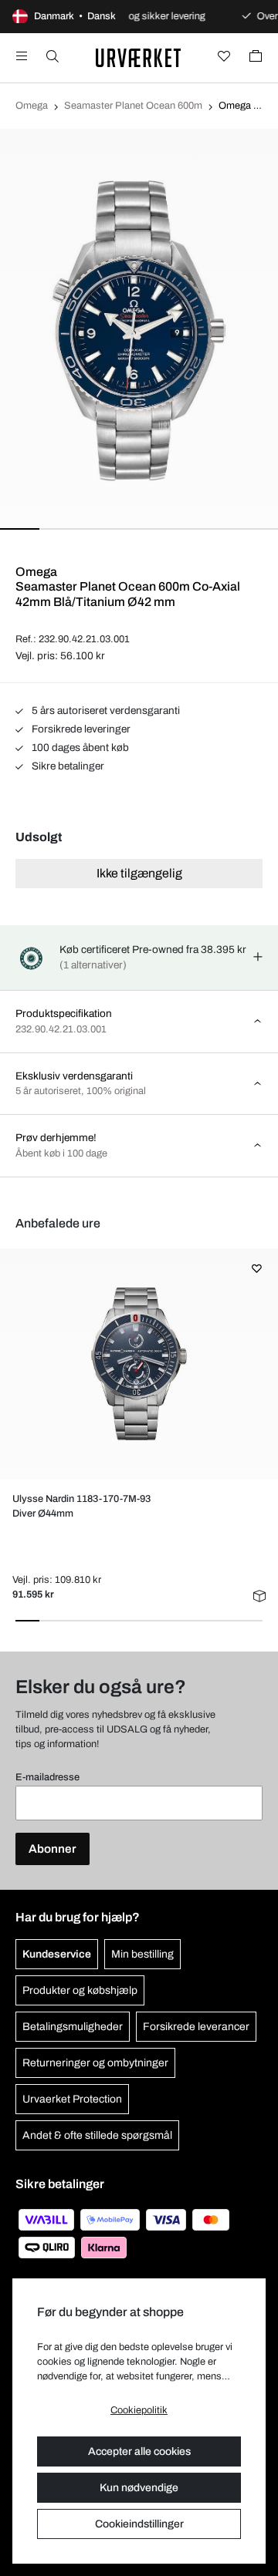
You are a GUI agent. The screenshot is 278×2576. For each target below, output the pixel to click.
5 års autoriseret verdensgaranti (105, 711)
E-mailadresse (47, 1777)
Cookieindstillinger (139, 2524)
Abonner (53, 1849)
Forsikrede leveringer (80, 729)
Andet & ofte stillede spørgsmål (97, 2135)
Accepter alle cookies (139, 2451)
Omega (32, 106)
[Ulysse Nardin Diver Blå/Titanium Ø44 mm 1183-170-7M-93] (139, 1364)
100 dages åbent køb (79, 748)
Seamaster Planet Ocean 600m (133, 106)
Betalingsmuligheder (73, 2027)
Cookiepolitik (139, 2410)
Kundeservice (57, 1954)
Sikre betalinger (67, 766)
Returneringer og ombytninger (95, 2063)
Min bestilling (142, 1954)
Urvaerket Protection (72, 2099)
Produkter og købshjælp (80, 1990)
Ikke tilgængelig (139, 873)
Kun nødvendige (139, 2488)
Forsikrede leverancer (196, 2027)
